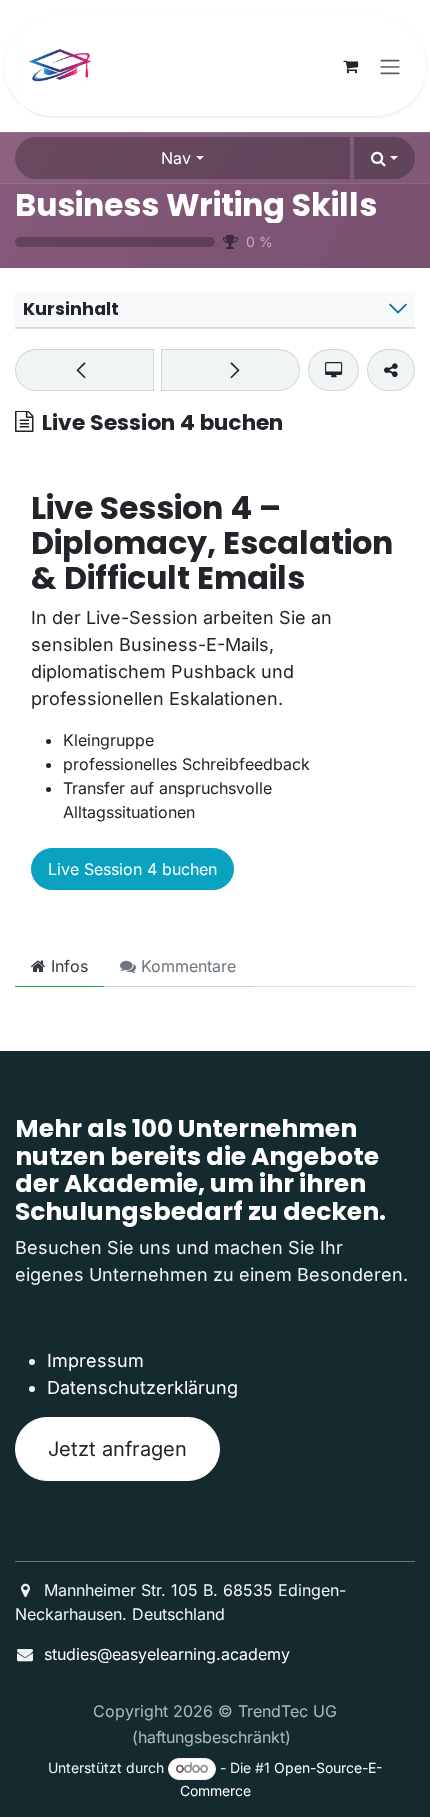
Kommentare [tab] (186, 966)
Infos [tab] (67, 966)
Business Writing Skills (196, 205)
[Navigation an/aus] (390, 66)
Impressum (95, 1360)
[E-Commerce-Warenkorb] (350, 66)
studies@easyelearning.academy (167, 1654)
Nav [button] (176, 158)
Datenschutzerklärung (142, 1387)
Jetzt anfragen (117, 1449)
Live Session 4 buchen (132, 869)
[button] (384, 158)
